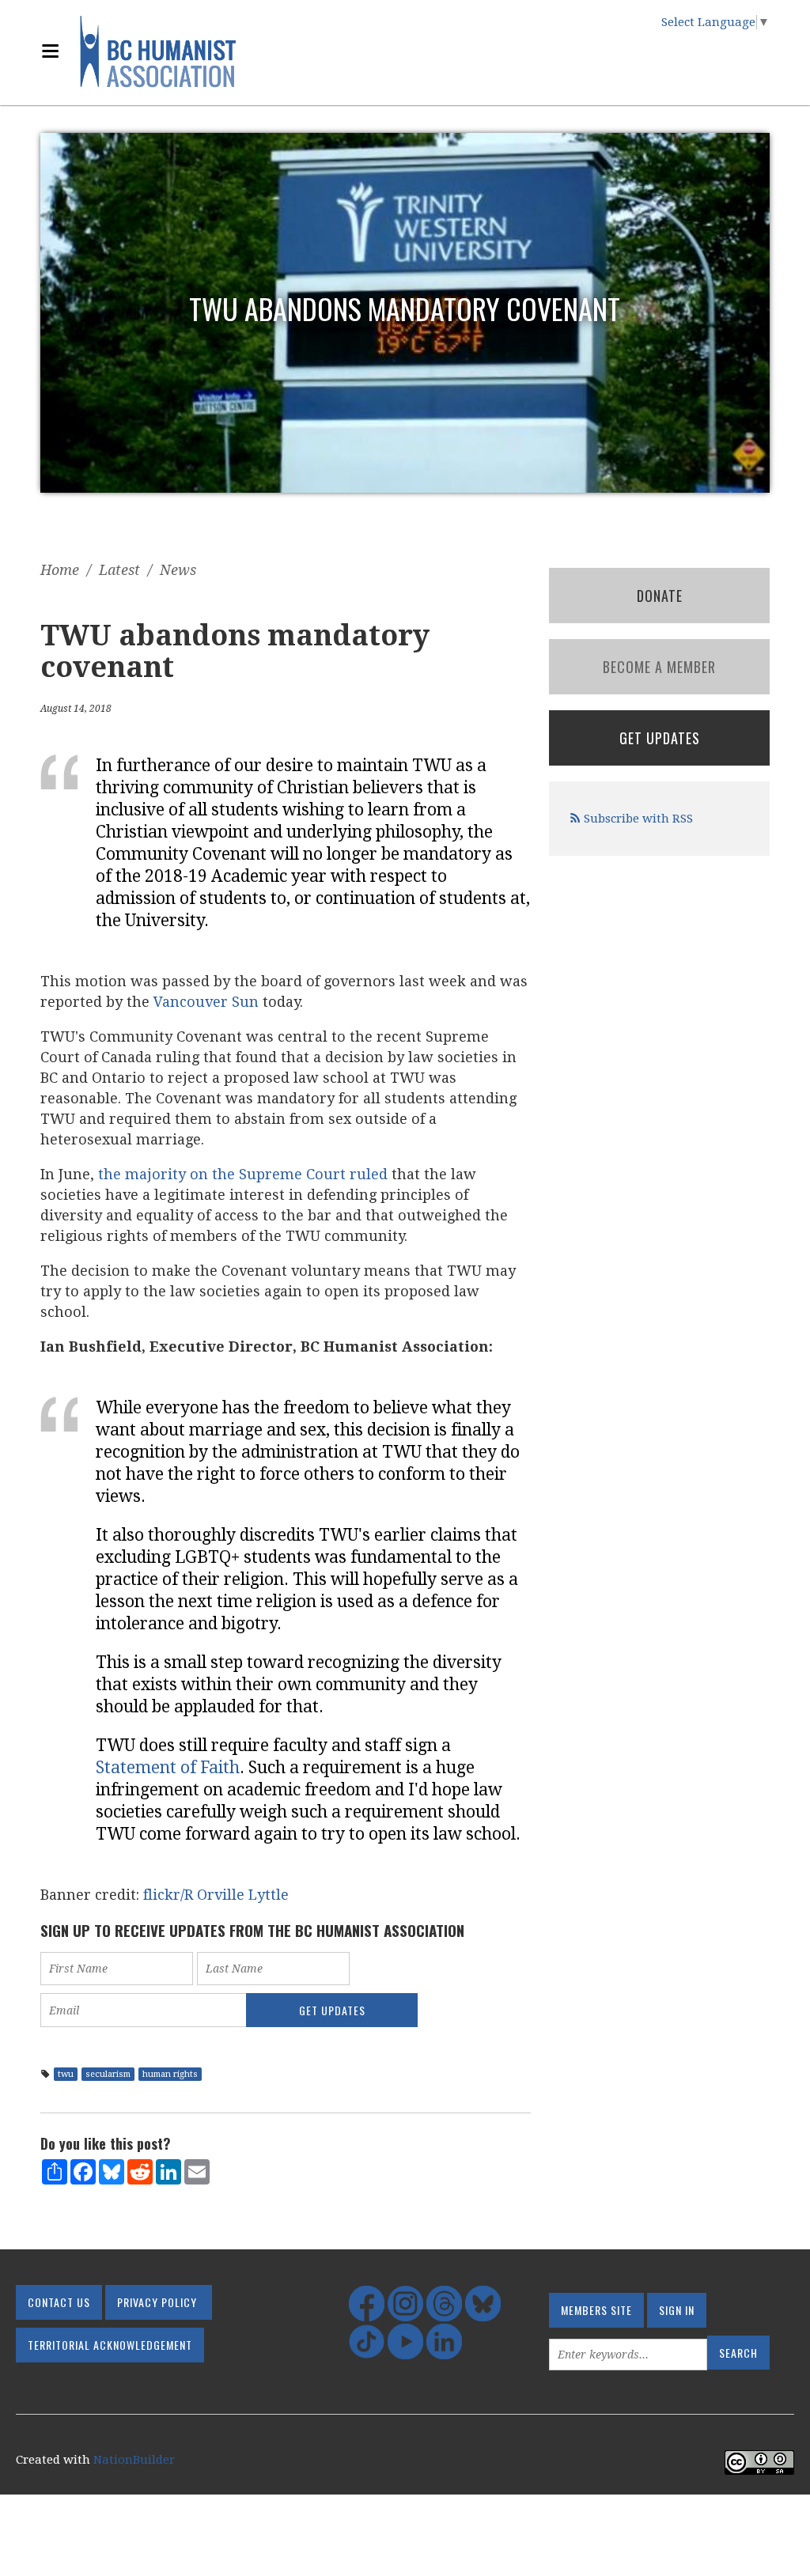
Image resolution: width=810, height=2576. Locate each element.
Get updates (660, 738)
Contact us (59, 2302)
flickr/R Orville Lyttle (216, 1895)
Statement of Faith (168, 1767)
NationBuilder (134, 2460)
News (178, 570)
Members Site (596, 2310)
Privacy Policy (157, 2302)
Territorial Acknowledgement (110, 2345)
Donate (660, 596)
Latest (119, 570)
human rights (170, 2074)
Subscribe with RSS (638, 819)
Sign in (677, 2310)
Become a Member (659, 667)
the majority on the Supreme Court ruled (243, 1174)
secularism (108, 2074)
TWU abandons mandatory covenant (405, 308)
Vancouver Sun (206, 1002)
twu (66, 2074)
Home (60, 570)
